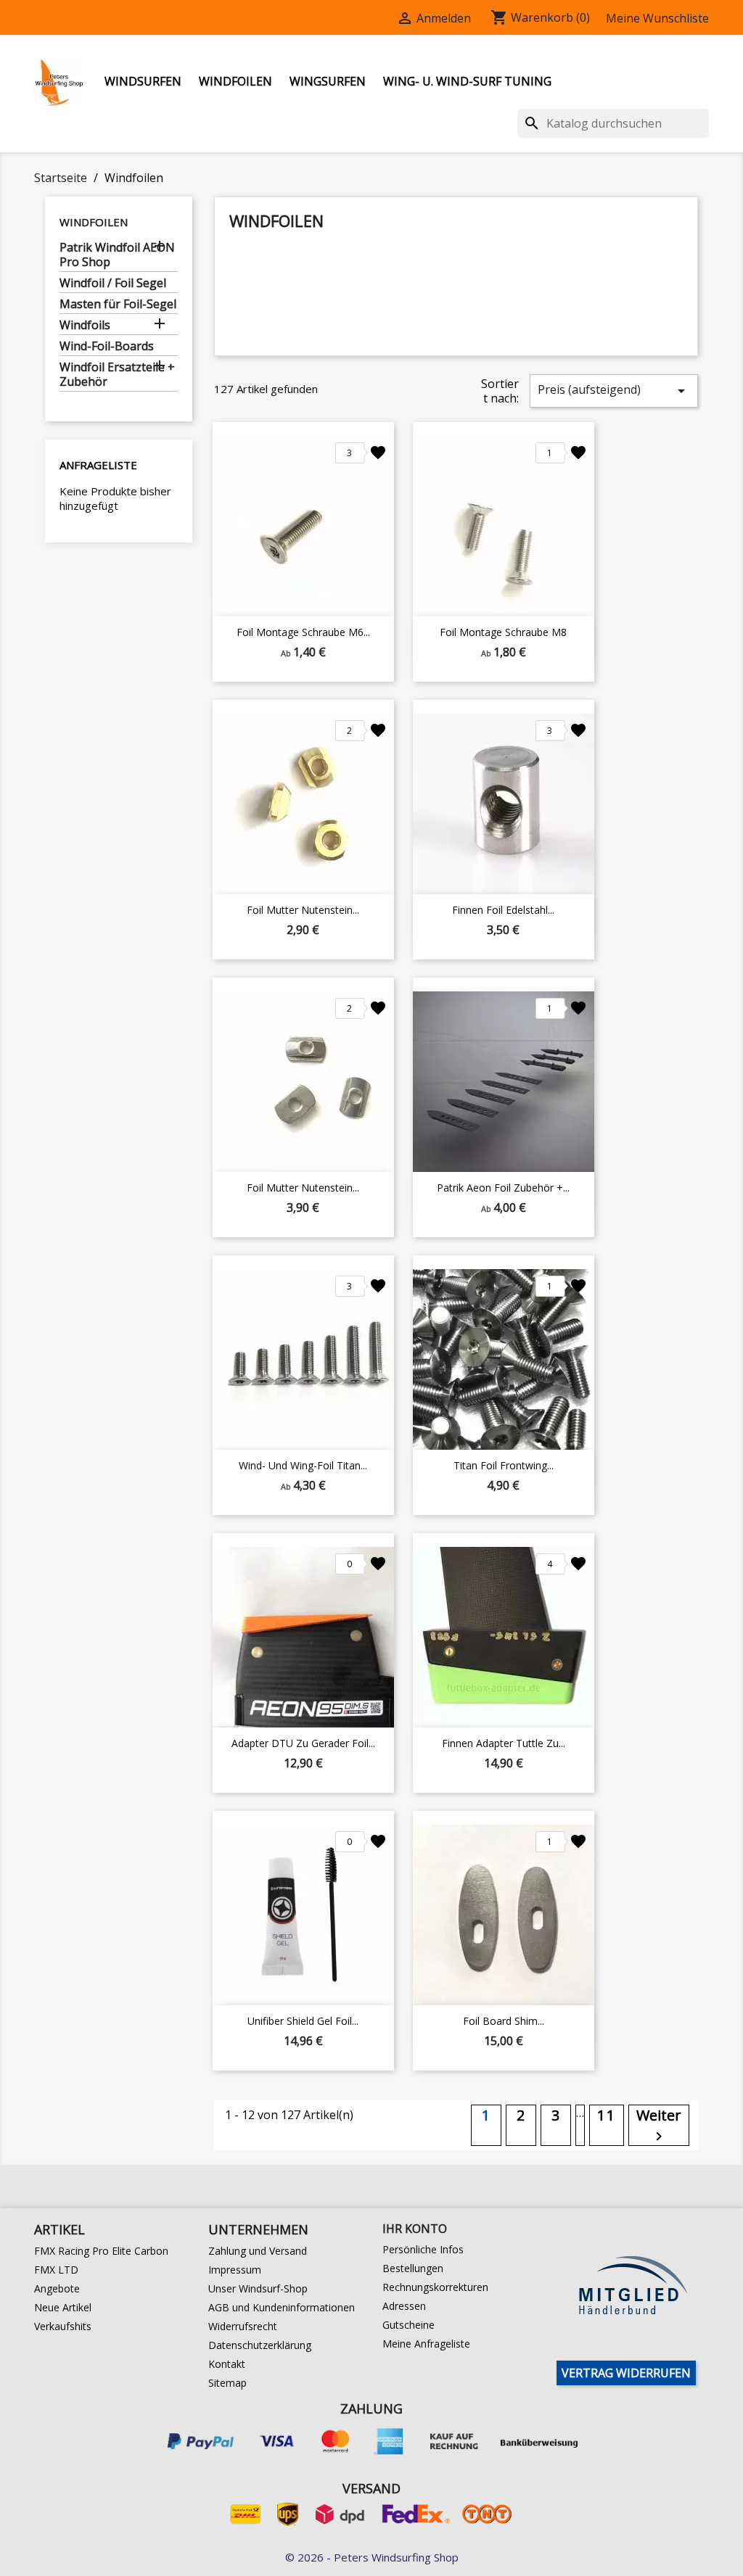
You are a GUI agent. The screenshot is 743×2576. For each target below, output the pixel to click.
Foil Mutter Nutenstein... (303, 910)
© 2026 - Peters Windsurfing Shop (372, 2557)
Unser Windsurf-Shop (258, 2288)
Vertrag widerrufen (626, 2373)
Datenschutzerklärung (260, 2345)
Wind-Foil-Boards (107, 346)
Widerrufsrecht (243, 2326)
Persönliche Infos (423, 2249)
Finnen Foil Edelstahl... (503, 910)
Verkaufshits (63, 2326)
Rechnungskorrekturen (435, 2287)
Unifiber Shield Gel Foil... (303, 2021)
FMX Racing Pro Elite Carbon (101, 2251)
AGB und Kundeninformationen (282, 2307)
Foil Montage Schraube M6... (303, 632)
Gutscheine (409, 2325)
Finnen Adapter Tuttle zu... (504, 1743)
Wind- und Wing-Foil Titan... (303, 1465)
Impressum (235, 2270)
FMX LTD (56, 2270)
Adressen (404, 2306)
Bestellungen (413, 2268)
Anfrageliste (98, 465)
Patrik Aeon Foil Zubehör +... (503, 1188)
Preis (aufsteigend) (614, 391)
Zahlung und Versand (258, 2251)
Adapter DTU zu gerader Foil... (303, 1743)
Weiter (659, 2125)
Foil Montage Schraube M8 (503, 632)
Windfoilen (235, 81)
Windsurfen (143, 81)
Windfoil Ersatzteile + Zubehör (117, 375)
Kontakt (227, 2364)
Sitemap (227, 2383)
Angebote (57, 2288)
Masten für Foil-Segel (118, 304)
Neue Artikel (63, 2307)
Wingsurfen (328, 81)
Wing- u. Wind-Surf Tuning (467, 81)
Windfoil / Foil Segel (113, 283)
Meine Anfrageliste (426, 2344)
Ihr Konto (415, 2229)
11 (607, 2115)
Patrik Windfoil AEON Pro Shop (117, 255)
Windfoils (85, 325)
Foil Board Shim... (504, 2021)
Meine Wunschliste (657, 18)
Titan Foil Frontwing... (504, 1465)
